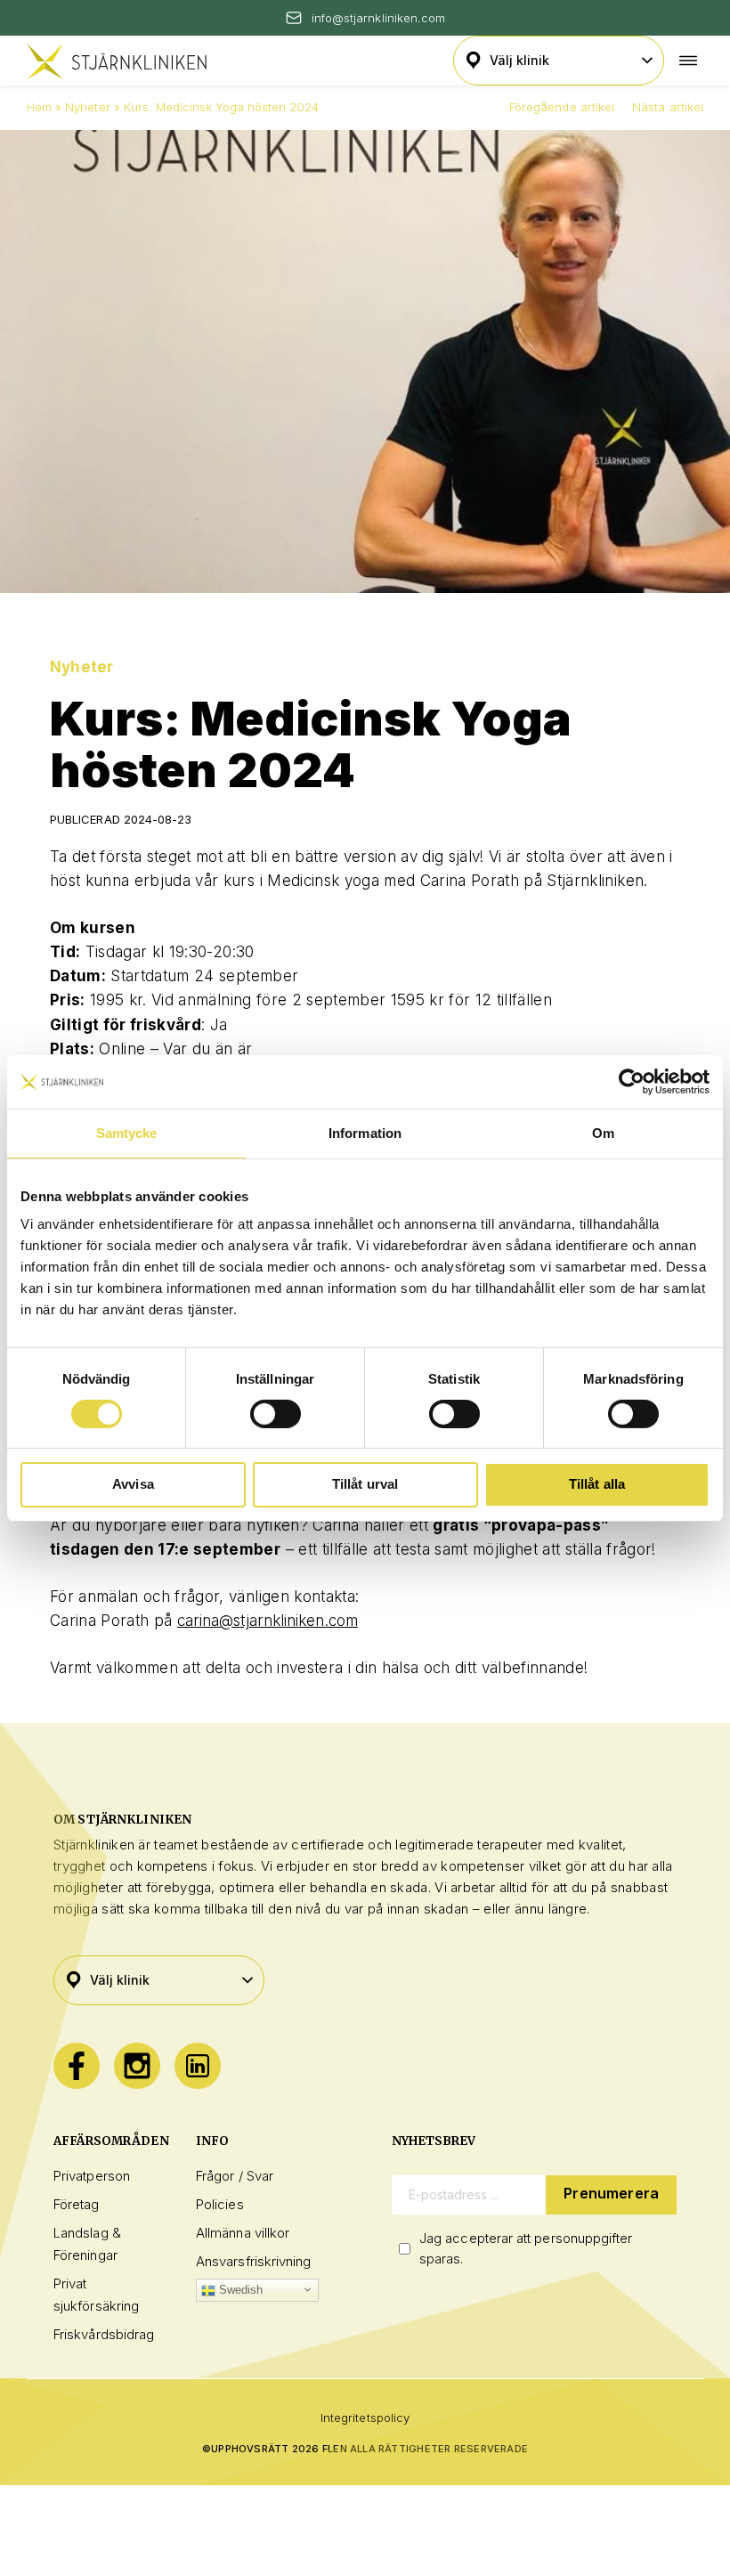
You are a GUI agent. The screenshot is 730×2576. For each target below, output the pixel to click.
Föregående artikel (562, 107)
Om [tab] (603, 1132)
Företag (77, 2204)
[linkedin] (198, 2066)
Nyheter (87, 107)
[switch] (276, 1414)
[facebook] (77, 2066)
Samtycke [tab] (127, 1132)
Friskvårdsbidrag (104, 2334)
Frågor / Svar (235, 2176)
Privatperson (92, 2176)
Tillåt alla (597, 1484)
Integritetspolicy (365, 2418)
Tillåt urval (365, 1484)
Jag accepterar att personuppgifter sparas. (526, 2248)
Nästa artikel (668, 107)
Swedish (239, 2290)
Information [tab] (365, 1132)
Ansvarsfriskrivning (253, 2261)
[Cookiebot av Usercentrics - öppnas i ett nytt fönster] (632, 1081)
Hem (39, 107)
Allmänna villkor (243, 2233)
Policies (220, 2204)
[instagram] (137, 2066)
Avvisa (133, 1484)
